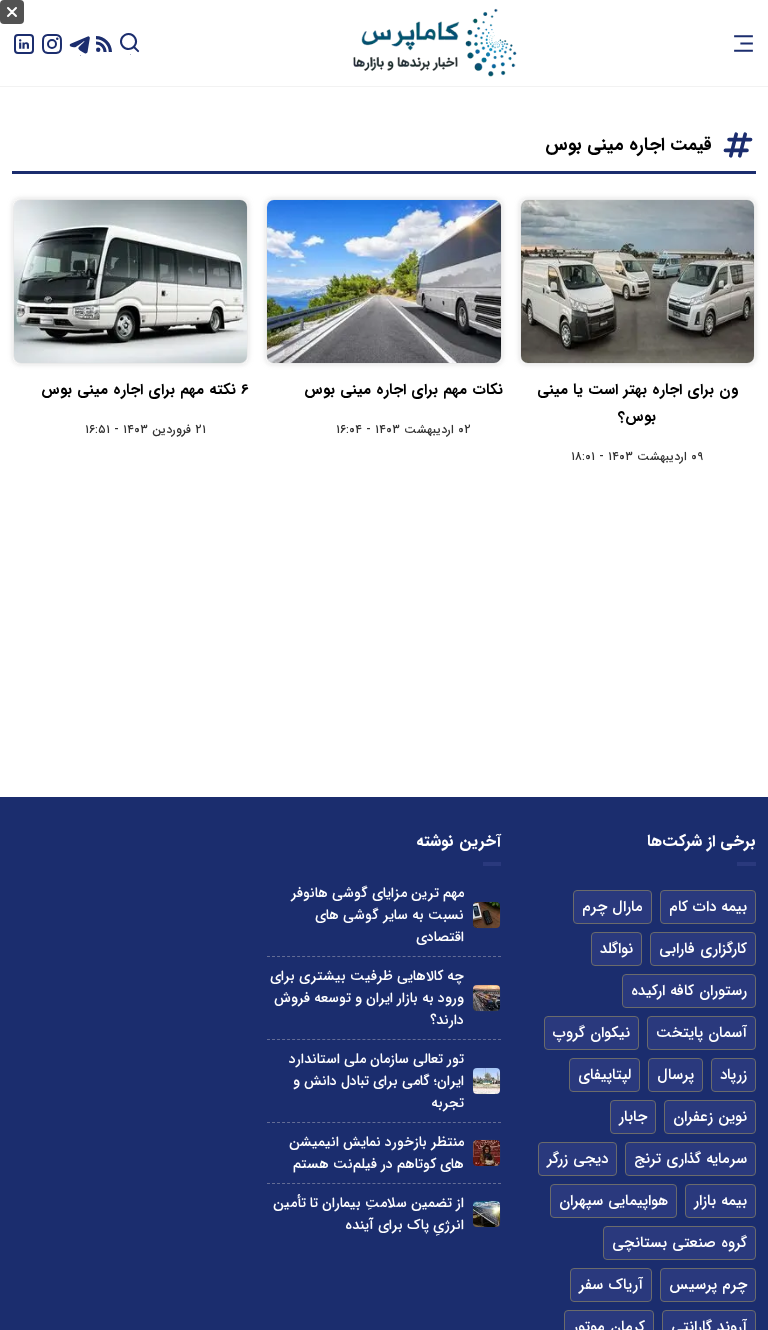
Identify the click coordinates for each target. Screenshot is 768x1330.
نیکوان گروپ (591, 1033)
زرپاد (733, 1075)
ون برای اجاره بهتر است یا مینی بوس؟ (637, 403)
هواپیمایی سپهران (613, 1201)
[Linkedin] (24, 42)
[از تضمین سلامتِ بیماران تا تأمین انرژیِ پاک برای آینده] (486, 1214)
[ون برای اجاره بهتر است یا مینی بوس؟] (637, 281)
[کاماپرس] (434, 43)
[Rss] (104, 43)
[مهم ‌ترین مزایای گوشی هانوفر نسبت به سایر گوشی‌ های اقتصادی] (486, 915)
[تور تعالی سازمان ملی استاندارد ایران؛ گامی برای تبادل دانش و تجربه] (486, 1081)
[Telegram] (80, 42)
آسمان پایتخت (701, 1033)
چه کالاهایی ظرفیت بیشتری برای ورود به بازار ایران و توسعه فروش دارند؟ (367, 998)
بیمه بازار (720, 1201)
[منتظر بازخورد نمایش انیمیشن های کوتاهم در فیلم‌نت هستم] (486, 1153)
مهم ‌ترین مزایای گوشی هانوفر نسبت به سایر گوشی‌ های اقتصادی (377, 915)
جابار (633, 1117)
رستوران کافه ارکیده (689, 991)
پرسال (675, 1075)
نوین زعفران (710, 1117)
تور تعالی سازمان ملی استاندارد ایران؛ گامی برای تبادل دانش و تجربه (376, 1081)
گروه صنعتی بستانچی (679, 1243)
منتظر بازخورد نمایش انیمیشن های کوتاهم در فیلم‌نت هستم (376, 1153)
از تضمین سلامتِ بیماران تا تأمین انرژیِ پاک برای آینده (368, 1214)
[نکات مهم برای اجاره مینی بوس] (383, 281)
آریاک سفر (611, 1285)
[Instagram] (52, 42)
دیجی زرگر (577, 1159)
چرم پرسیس (708, 1285)
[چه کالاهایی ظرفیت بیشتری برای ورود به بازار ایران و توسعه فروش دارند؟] (486, 998)
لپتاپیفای (604, 1075)
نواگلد (616, 949)
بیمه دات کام (708, 907)
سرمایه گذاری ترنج (690, 1159)
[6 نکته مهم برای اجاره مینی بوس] (130, 281)
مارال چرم (612, 907)
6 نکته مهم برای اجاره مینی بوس (145, 390)
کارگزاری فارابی (703, 949)
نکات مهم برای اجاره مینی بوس (403, 390)
